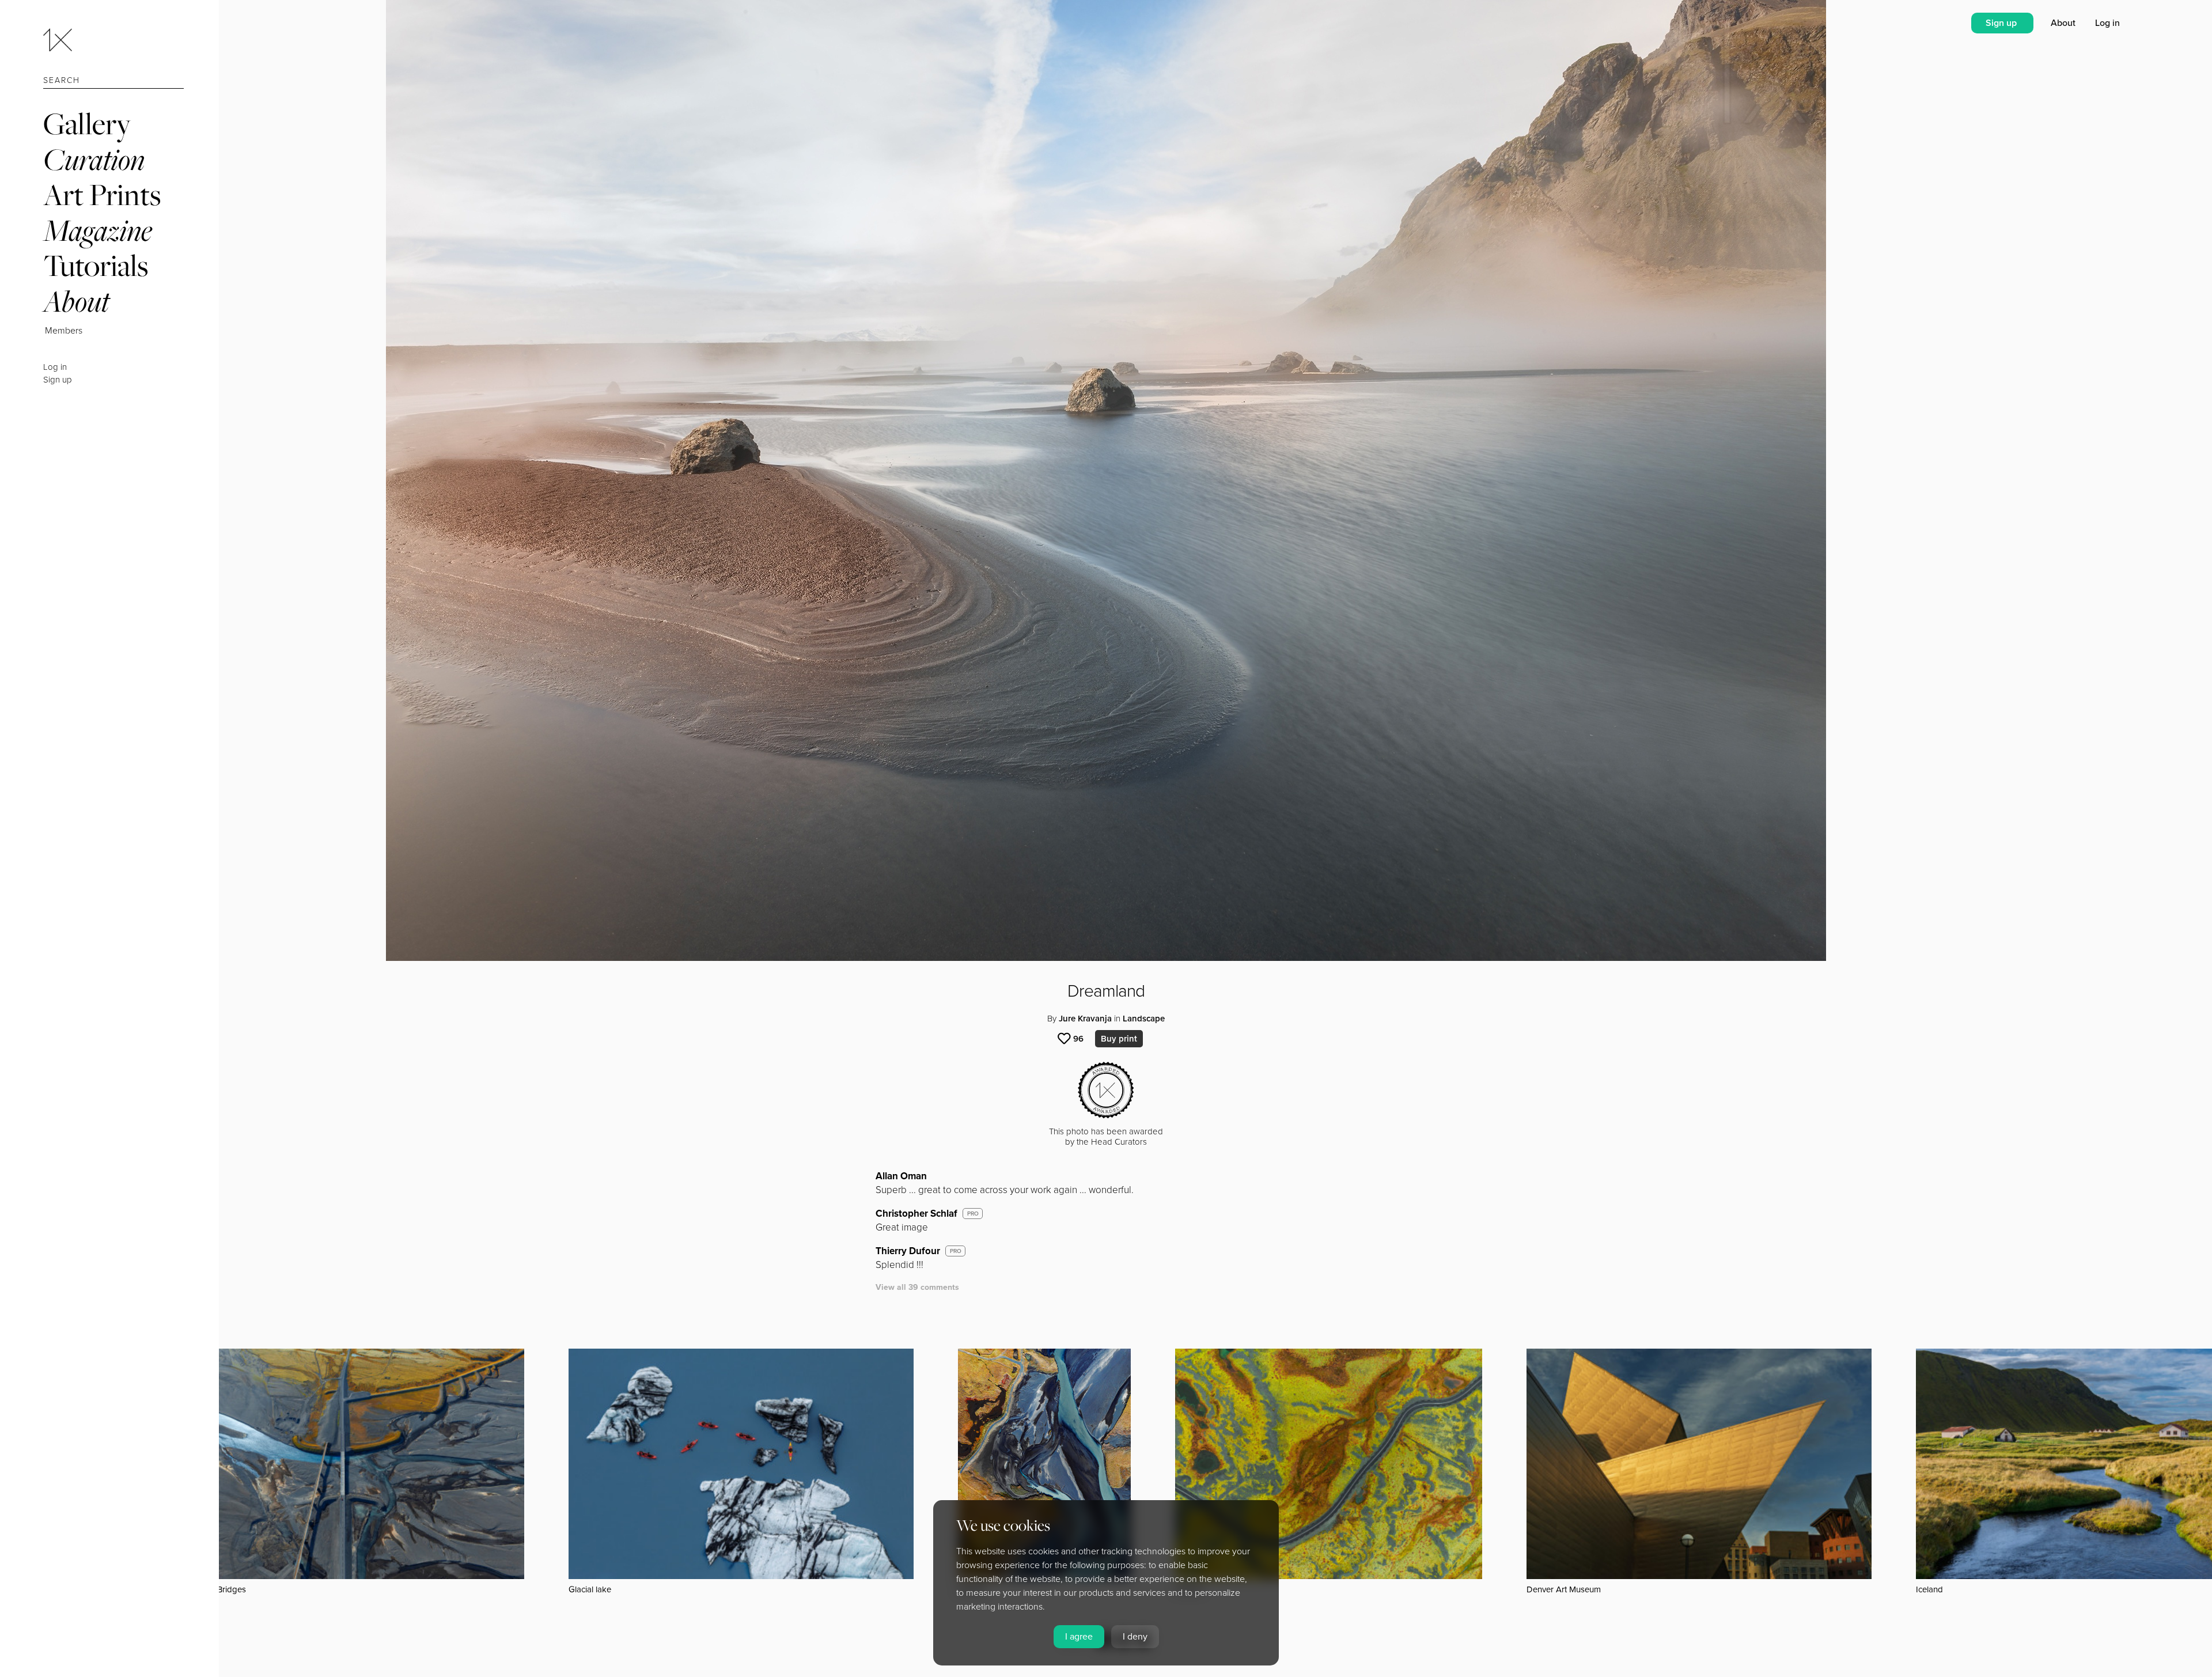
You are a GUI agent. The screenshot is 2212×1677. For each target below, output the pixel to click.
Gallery (87, 124)
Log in (55, 367)
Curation (94, 159)
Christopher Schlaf (916, 1214)
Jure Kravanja (1085, 1019)
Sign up (58, 380)
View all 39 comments (917, 1287)
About (76, 301)
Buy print (1119, 1039)
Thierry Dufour (908, 1251)
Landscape (1144, 1019)
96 (1078, 1039)
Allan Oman (901, 1176)
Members (64, 331)
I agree (1079, 1637)
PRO (973, 1214)
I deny (1135, 1637)
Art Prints (102, 194)
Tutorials (96, 265)
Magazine (98, 230)
